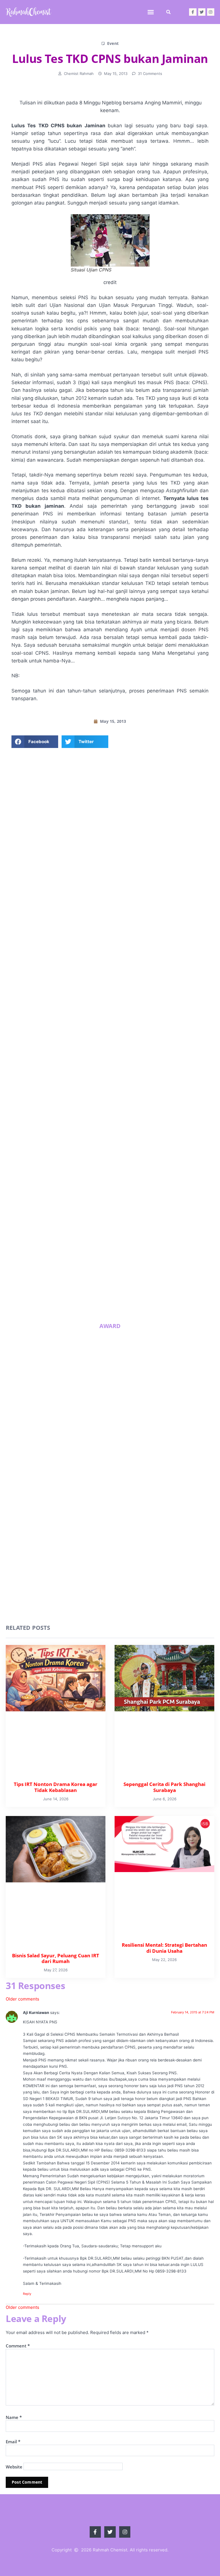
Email (13, 2442)
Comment (18, 2346)
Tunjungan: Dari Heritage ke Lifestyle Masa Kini (155, 1307)
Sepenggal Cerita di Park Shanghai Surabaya (154, 1232)
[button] (151, 12)
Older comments (22, 1999)
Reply (27, 2294)
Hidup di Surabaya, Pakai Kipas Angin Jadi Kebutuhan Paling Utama (85, 1309)
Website (14, 2467)
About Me (110, 918)
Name (14, 2417)
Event (113, 43)
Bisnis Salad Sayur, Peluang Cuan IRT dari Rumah (85, 1269)
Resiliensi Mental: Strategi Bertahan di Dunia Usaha (155, 1269)
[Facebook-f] (193, 12)
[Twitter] (202, 12)
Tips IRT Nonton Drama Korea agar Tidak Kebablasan (81, 1232)
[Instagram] (211, 12)
